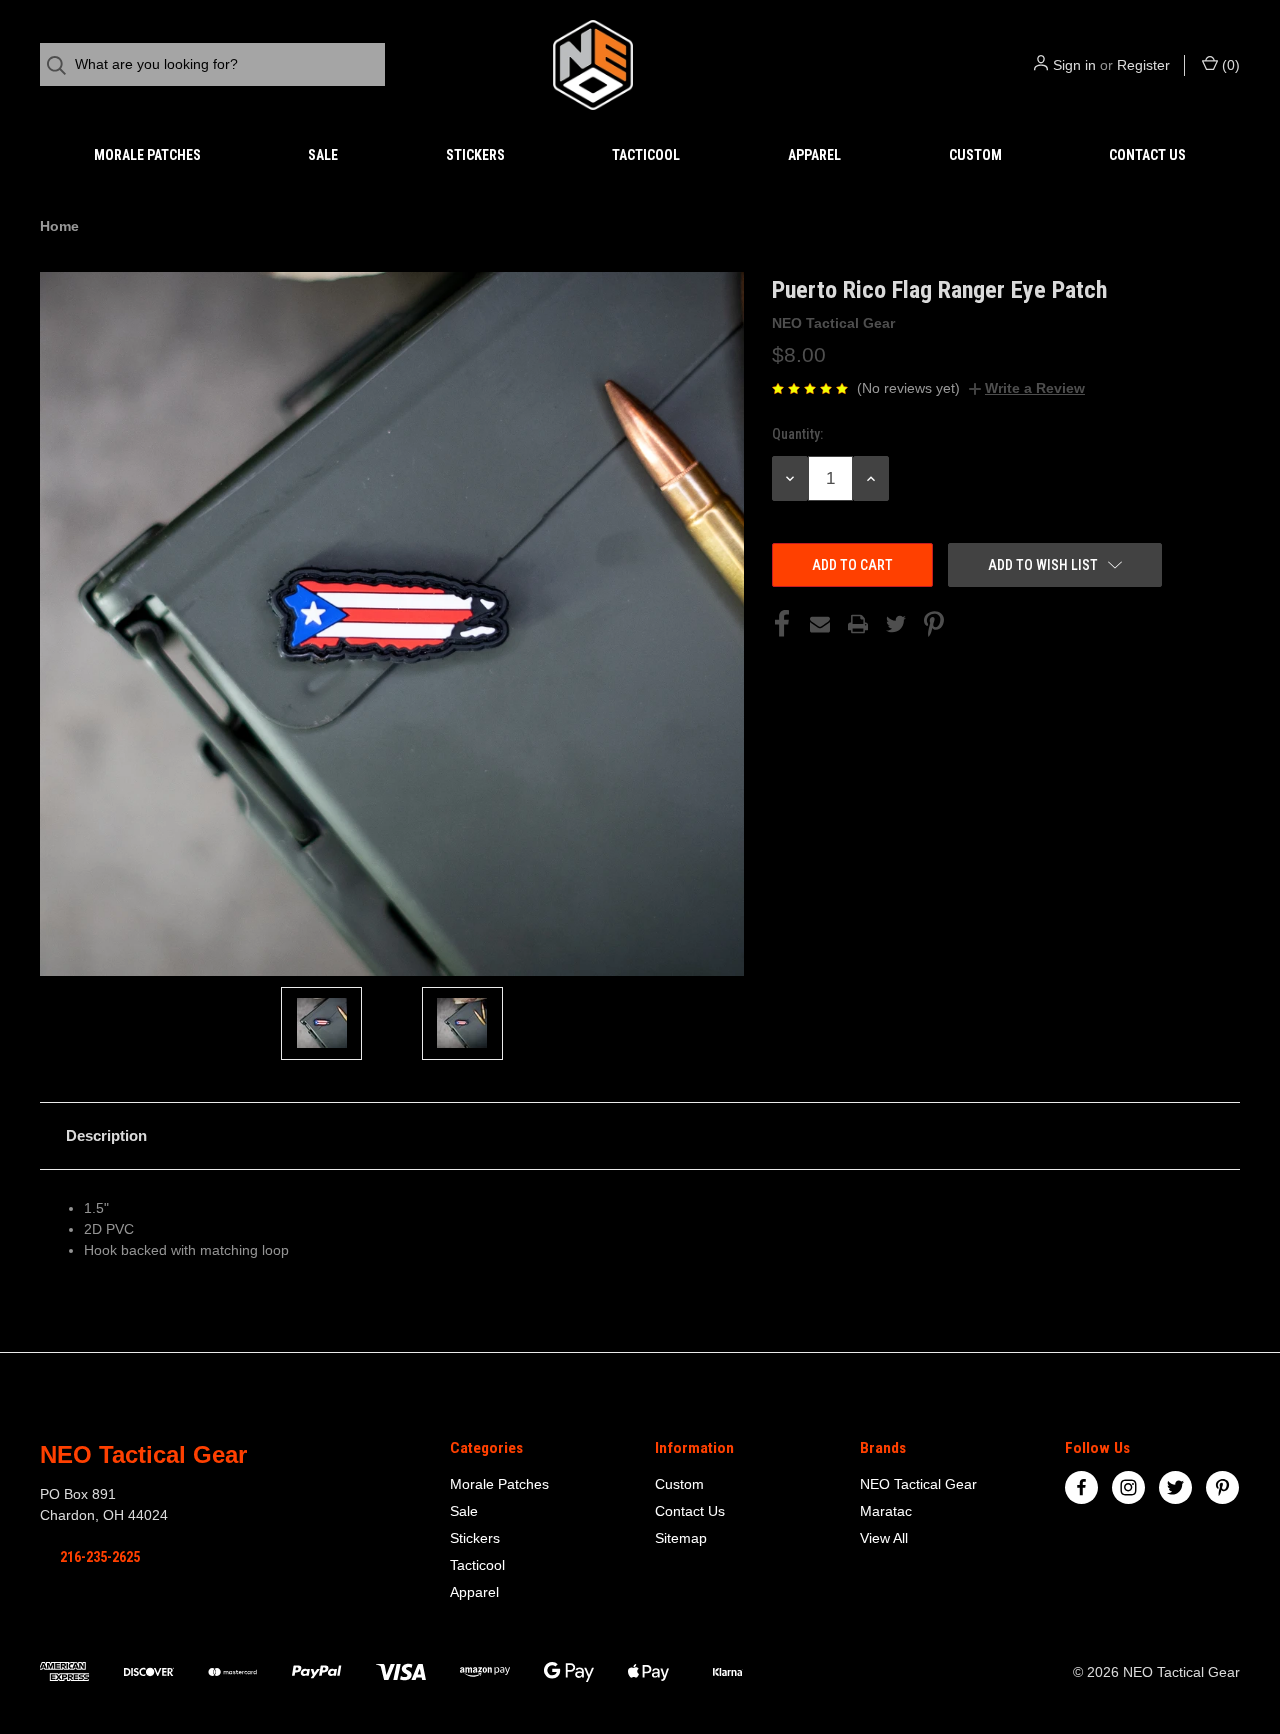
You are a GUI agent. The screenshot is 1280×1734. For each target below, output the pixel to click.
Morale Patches (147, 155)
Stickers (475, 155)
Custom (975, 155)
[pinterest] (1222, 1487)
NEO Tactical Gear (918, 1484)
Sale (323, 155)
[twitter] (1175, 1487)
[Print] (858, 624)
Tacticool (646, 155)
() (1229, 65)
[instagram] (1128, 1487)
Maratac (886, 1511)
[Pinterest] (934, 624)
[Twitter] (896, 624)
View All (884, 1538)
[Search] (62, 65)
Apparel (814, 155)
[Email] (820, 624)
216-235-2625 (100, 1557)
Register (1143, 65)
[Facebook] (782, 624)
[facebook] (1081, 1487)
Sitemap (681, 1538)
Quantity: (797, 434)
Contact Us (1147, 155)
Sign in (1074, 65)
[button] (640, 1136)
